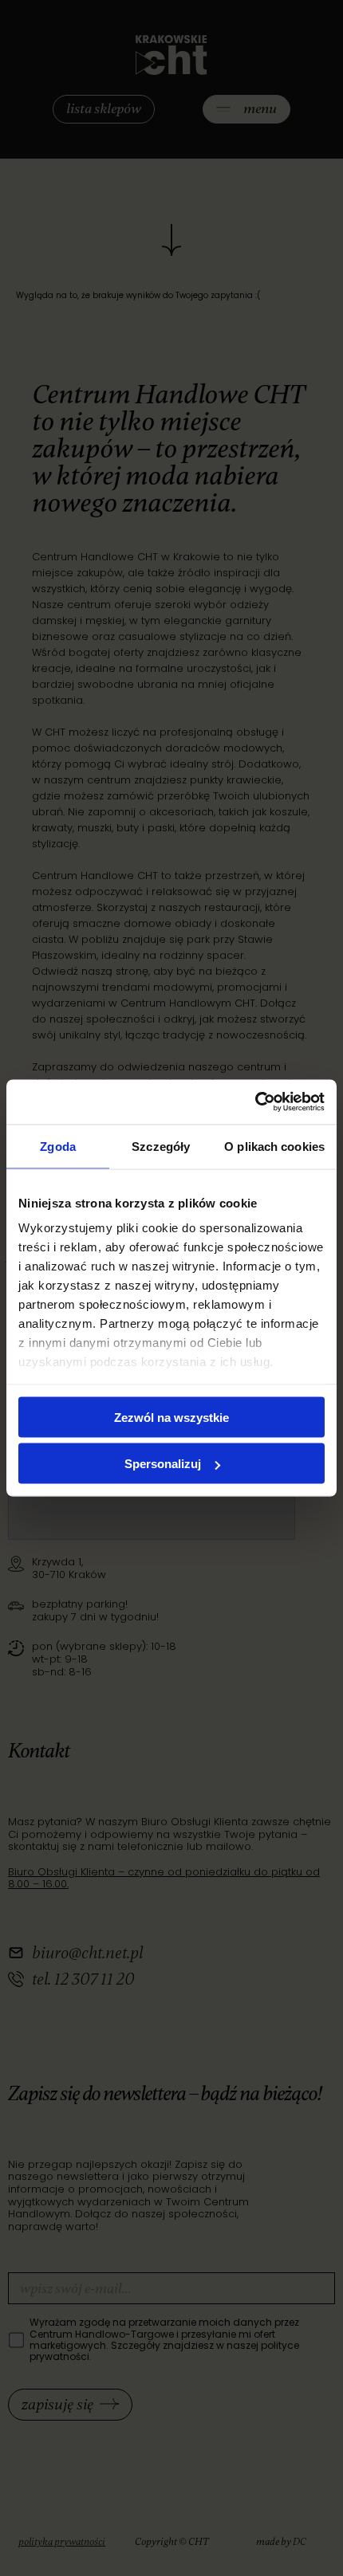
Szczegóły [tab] (161, 1146)
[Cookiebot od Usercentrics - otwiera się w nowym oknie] (255, 1102)
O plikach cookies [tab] (274, 1146)
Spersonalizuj (163, 1464)
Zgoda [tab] (58, 1146)
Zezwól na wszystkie (171, 1417)
